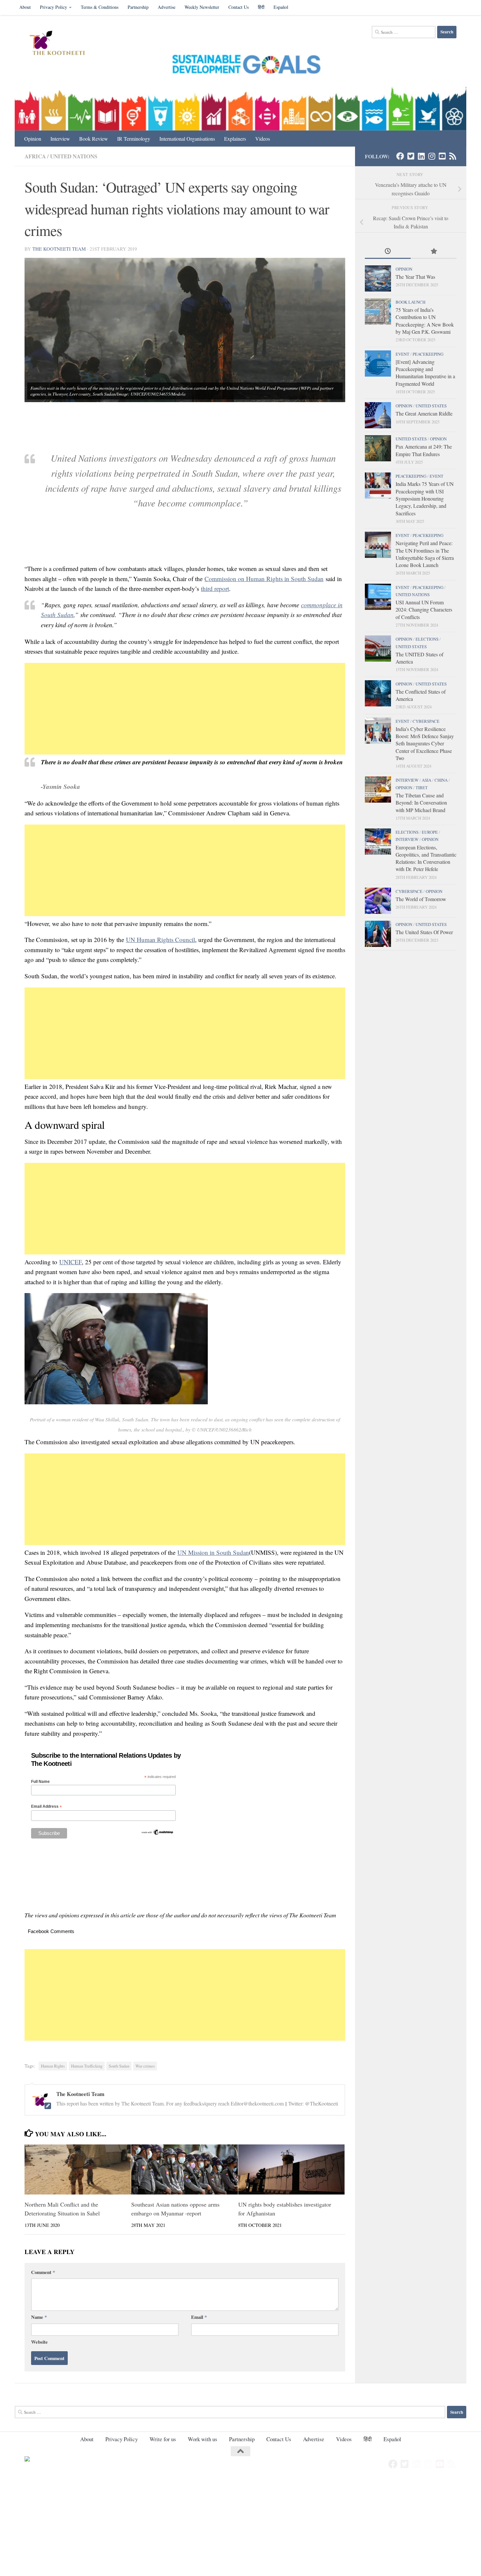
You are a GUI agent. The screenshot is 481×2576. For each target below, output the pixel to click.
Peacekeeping (428, 354)
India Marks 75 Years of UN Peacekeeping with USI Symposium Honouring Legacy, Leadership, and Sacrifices (425, 498)
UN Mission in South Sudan (213, 1552)
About (25, 7)
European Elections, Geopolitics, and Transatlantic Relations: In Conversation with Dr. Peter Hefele (426, 858)
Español (281, 7)
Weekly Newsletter (202, 7)
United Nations (74, 156)
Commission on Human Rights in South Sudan (264, 579)
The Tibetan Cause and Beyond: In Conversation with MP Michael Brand (421, 803)
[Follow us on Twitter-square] (411, 156)
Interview (60, 139)
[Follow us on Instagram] (432, 156)
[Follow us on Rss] (453, 156)
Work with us (203, 2439)
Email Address (46, 1807)
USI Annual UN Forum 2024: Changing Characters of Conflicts (424, 610)
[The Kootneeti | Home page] (61, 44)
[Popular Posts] (434, 252)
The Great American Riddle (424, 413)
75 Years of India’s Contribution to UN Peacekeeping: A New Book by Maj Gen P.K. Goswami (425, 321)
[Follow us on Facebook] (400, 156)
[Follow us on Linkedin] (421, 156)
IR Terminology (134, 139)
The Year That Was (415, 277)
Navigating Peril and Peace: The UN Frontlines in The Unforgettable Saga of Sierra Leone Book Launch (425, 554)
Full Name (40, 1782)
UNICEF (71, 1262)
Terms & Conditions (100, 7)
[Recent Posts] (388, 252)
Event (402, 354)
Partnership (138, 7)
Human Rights (53, 2066)
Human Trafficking (87, 2066)
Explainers (235, 139)
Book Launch (410, 302)
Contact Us (239, 7)
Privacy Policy (53, 7)
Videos (263, 139)
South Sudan (119, 2066)
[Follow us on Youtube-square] (442, 156)
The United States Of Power (424, 932)
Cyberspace (426, 721)
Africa (35, 156)
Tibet (422, 788)
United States (431, 406)
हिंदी (261, 7)
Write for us (163, 2439)
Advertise (167, 7)
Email (199, 2317)
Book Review (94, 139)
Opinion (33, 139)
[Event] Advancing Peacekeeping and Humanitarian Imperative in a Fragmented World (425, 373)
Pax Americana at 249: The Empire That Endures (424, 450)
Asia (427, 780)
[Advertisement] (185, 709)
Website (39, 2342)
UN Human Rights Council (160, 940)
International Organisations (187, 139)
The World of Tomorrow (421, 899)
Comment (43, 2272)
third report (215, 588)
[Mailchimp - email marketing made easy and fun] (157, 1834)
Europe (430, 832)
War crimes (145, 2066)
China (441, 780)
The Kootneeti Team (59, 249)
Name (39, 2317)
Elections (427, 639)
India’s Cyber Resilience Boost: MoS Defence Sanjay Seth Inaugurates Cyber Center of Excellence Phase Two (425, 743)
